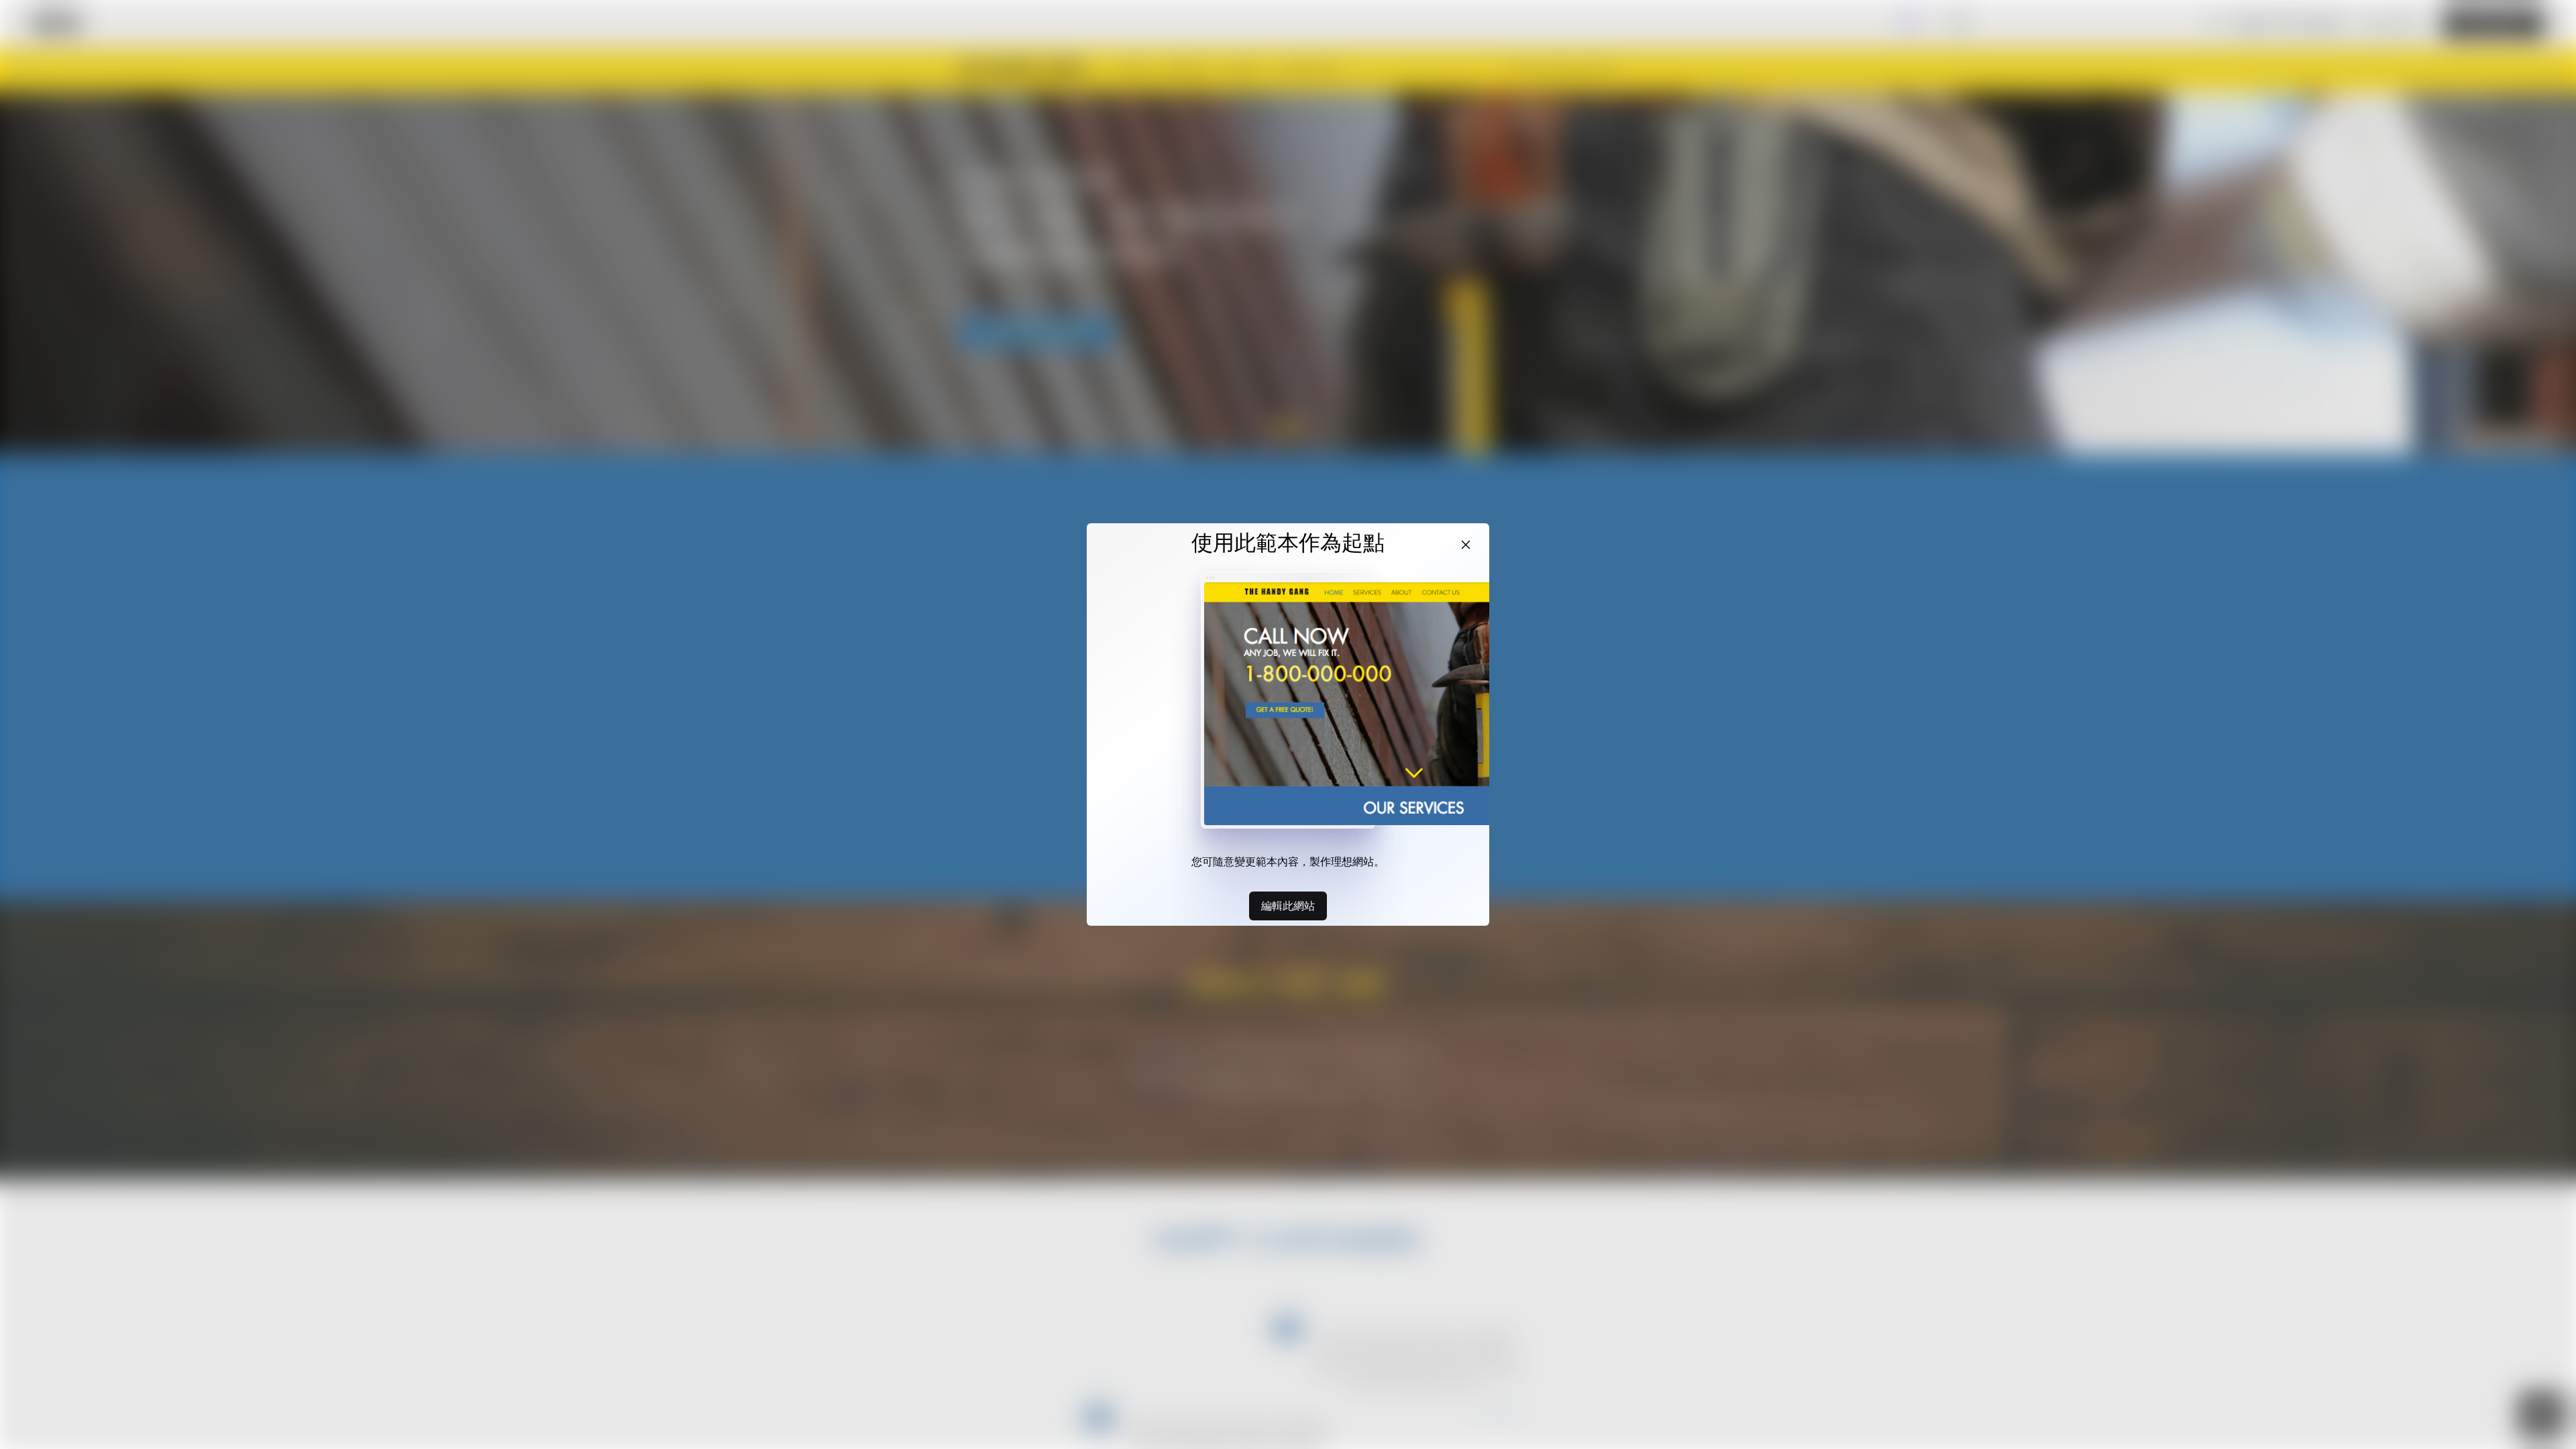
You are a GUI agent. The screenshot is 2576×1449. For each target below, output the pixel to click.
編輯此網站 (1288, 906)
